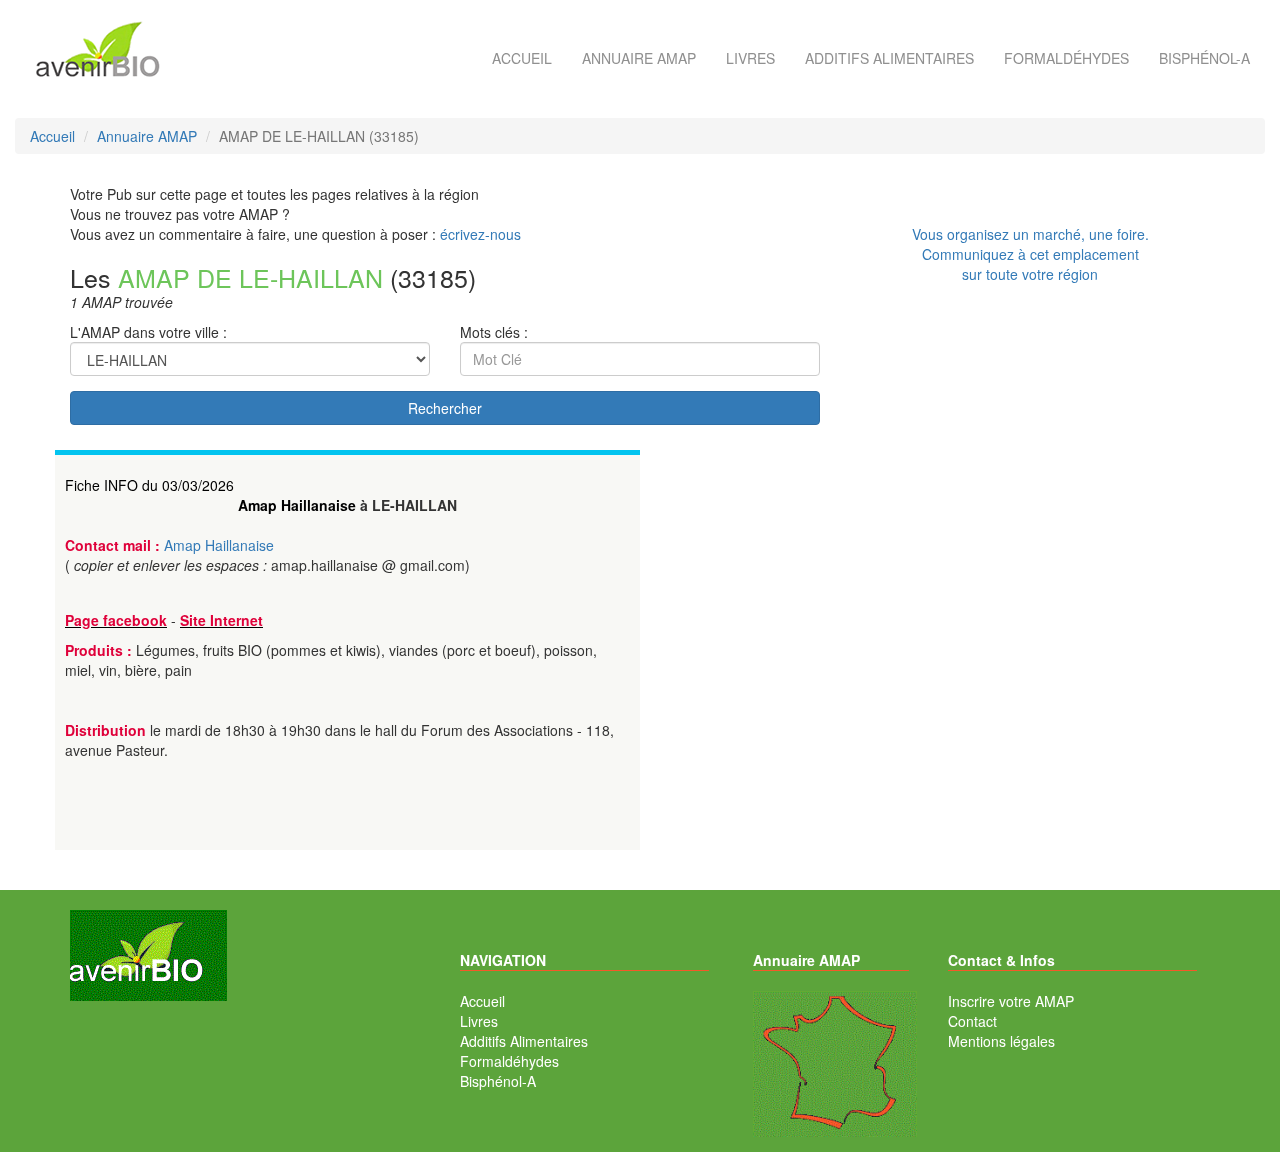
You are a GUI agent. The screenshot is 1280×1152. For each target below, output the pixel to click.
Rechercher (445, 408)
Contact (972, 1021)
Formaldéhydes (1066, 58)
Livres (750, 58)
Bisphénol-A (1204, 58)
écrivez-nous (480, 234)
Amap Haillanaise (297, 505)
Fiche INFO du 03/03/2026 (149, 485)
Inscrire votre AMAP (1011, 1001)
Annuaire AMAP (639, 58)
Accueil (522, 58)
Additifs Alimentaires (524, 1041)
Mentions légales (1001, 1041)
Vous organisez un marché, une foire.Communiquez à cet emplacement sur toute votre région (1030, 254)
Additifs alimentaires (889, 58)
